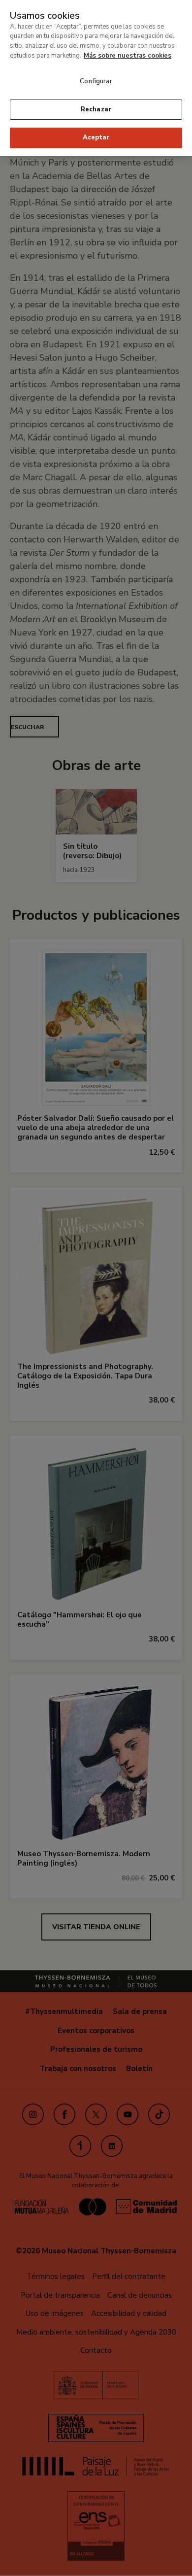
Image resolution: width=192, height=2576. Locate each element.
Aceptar (96, 137)
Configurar (96, 81)
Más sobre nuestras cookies (128, 56)
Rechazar (96, 109)
